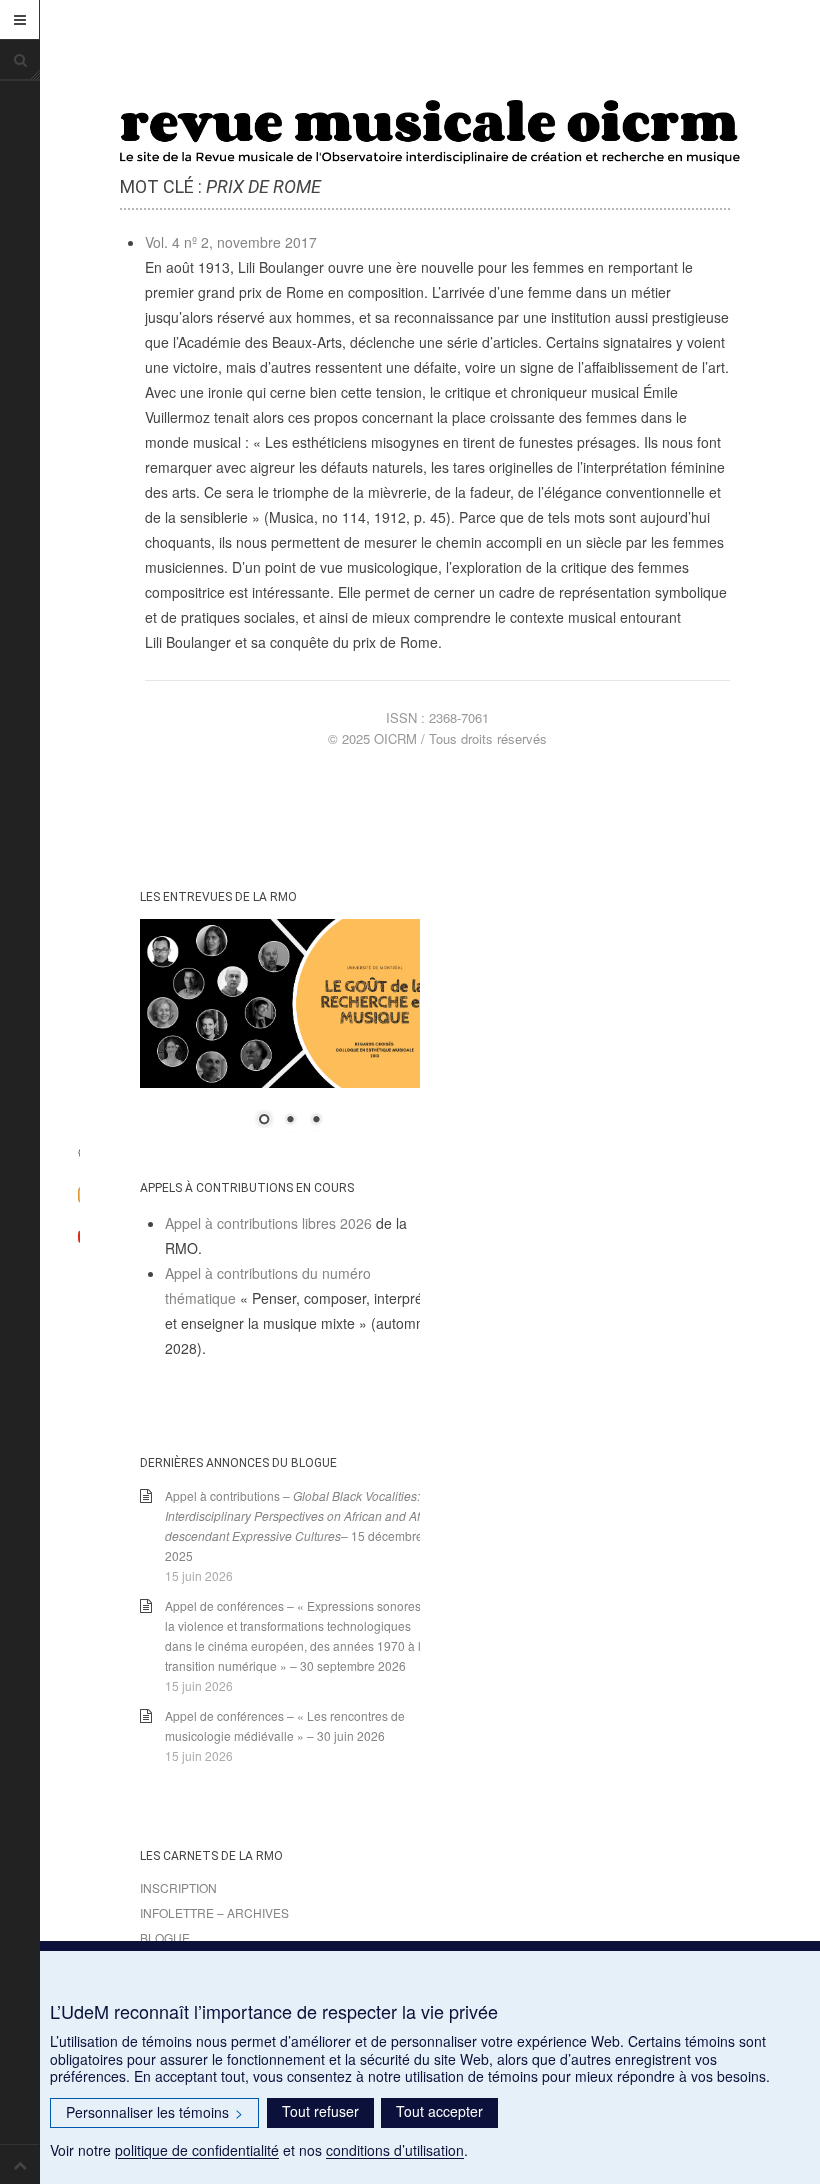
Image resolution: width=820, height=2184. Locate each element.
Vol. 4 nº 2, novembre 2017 (231, 242)
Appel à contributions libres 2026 (268, 1223)
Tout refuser (320, 2111)
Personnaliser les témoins (154, 2112)
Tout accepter (439, 2111)
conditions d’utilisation (395, 2150)
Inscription (178, 1887)
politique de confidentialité (197, 2150)
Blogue (165, 1937)
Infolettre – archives (214, 1912)
